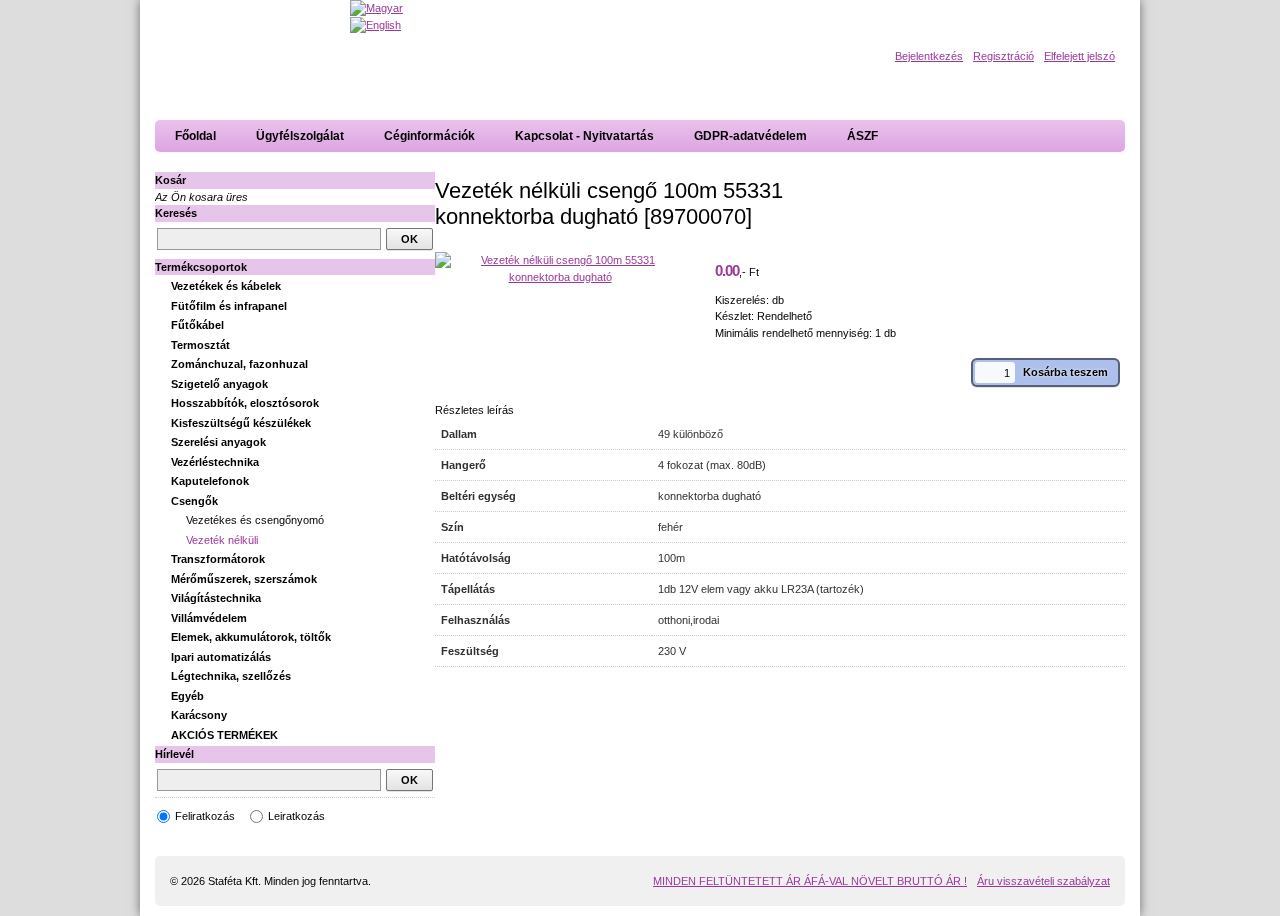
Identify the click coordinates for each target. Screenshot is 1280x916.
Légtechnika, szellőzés (231, 676)
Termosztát (200, 345)
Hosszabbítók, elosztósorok (245, 403)
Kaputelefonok (210, 481)
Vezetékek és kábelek (226, 286)
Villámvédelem (209, 618)
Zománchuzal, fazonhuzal (239, 364)
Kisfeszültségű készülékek (241, 423)
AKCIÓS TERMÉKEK (224, 735)
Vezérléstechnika (215, 462)
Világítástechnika (216, 598)
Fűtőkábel (197, 325)
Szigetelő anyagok (219, 384)
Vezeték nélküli (222, 540)
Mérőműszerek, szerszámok (244, 579)
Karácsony (199, 715)
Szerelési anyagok (218, 442)
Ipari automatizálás (221, 657)
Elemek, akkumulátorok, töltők (251, 637)
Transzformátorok (218, 559)
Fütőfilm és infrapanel (229, 306)
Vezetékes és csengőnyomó (255, 520)
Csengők (194, 501)
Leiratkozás (296, 816)
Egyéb (187, 696)
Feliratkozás (205, 816)
